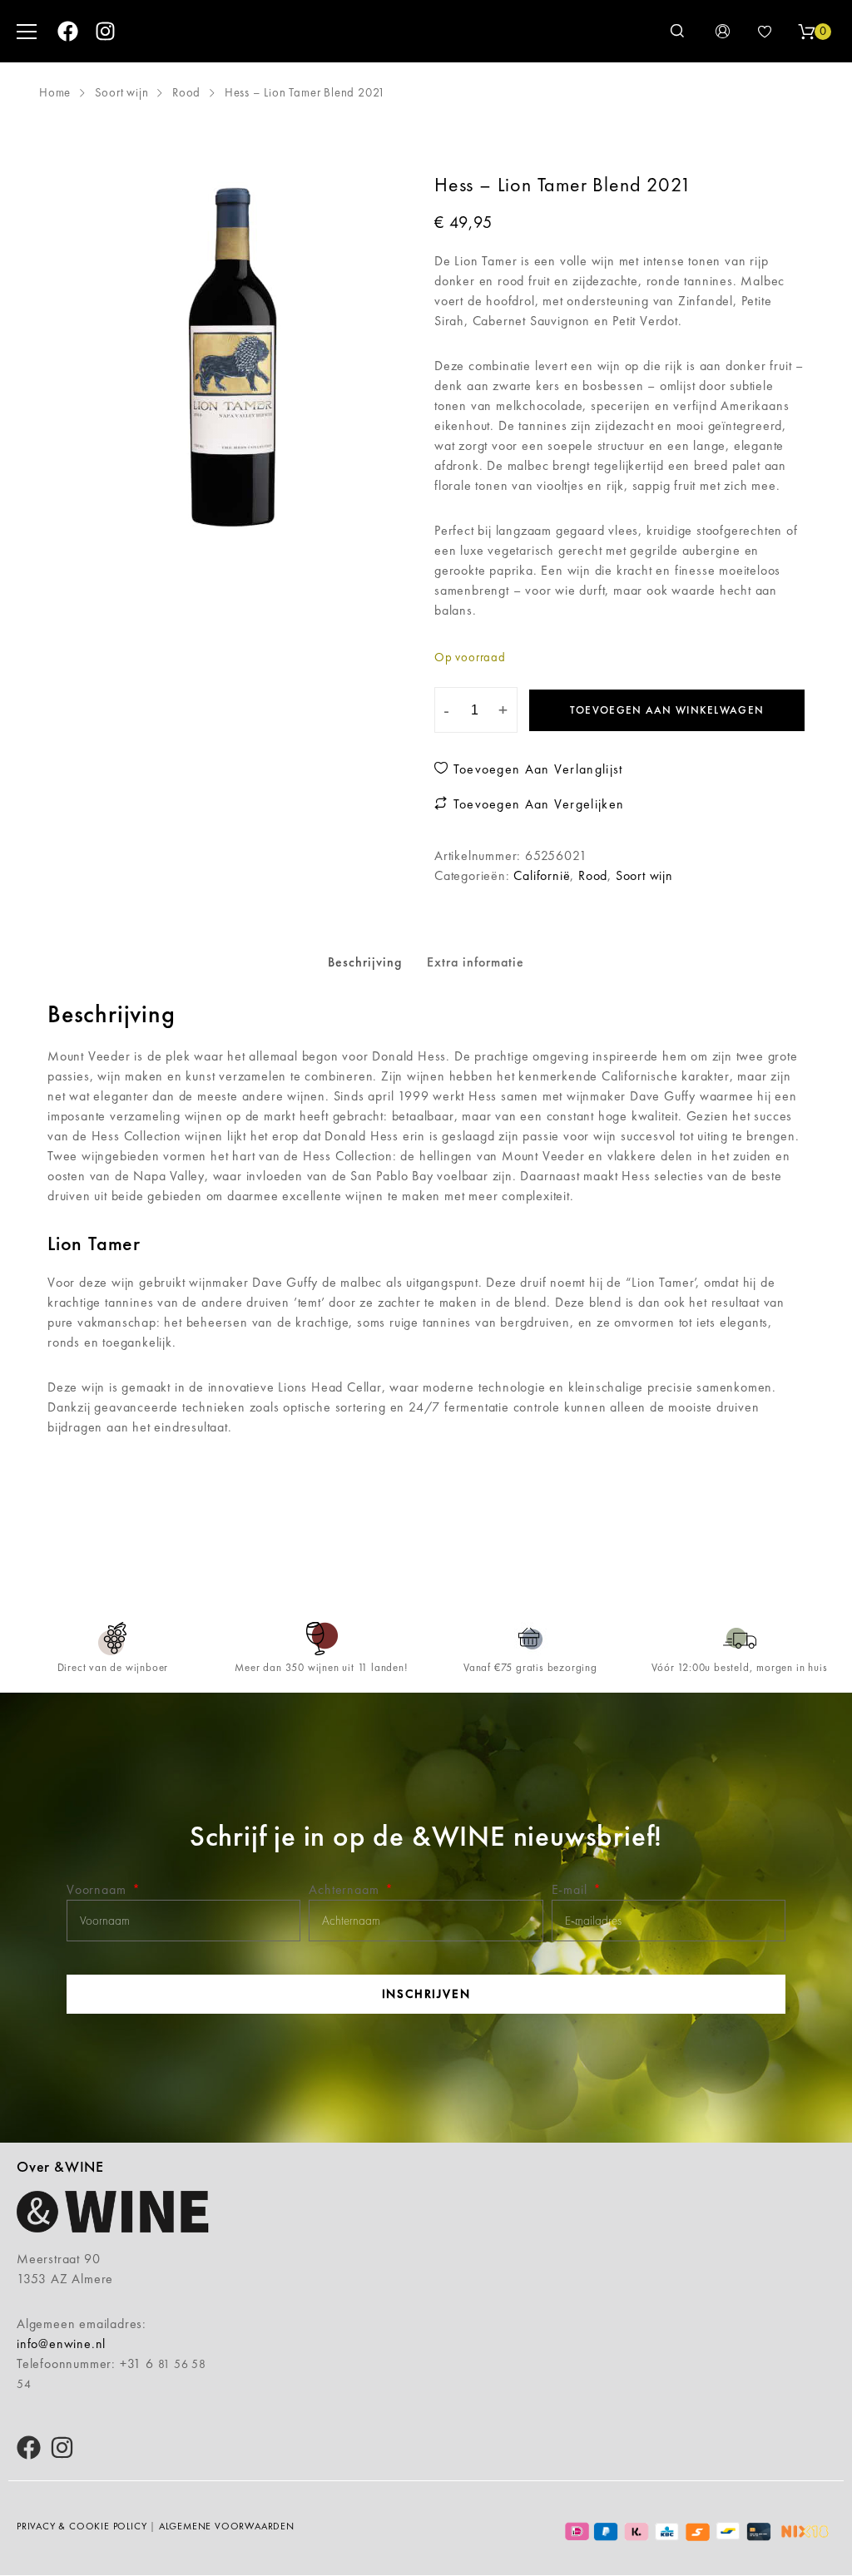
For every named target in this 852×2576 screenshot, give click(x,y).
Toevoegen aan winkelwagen (667, 710)
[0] (806, 32)
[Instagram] (105, 31)
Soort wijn (122, 92)
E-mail (572, 1889)
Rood (186, 92)
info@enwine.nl (61, 2344)
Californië (542, 875)
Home (55, 92)
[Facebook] (68, 31)
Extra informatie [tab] (476, 962)
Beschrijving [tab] (365, 962)
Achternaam (346, 1889)
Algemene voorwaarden (227, 2526)
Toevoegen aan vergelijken (536, 804)
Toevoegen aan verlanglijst (535, 769)
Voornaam (98, 1889)
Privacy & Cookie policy (82, 2526)
